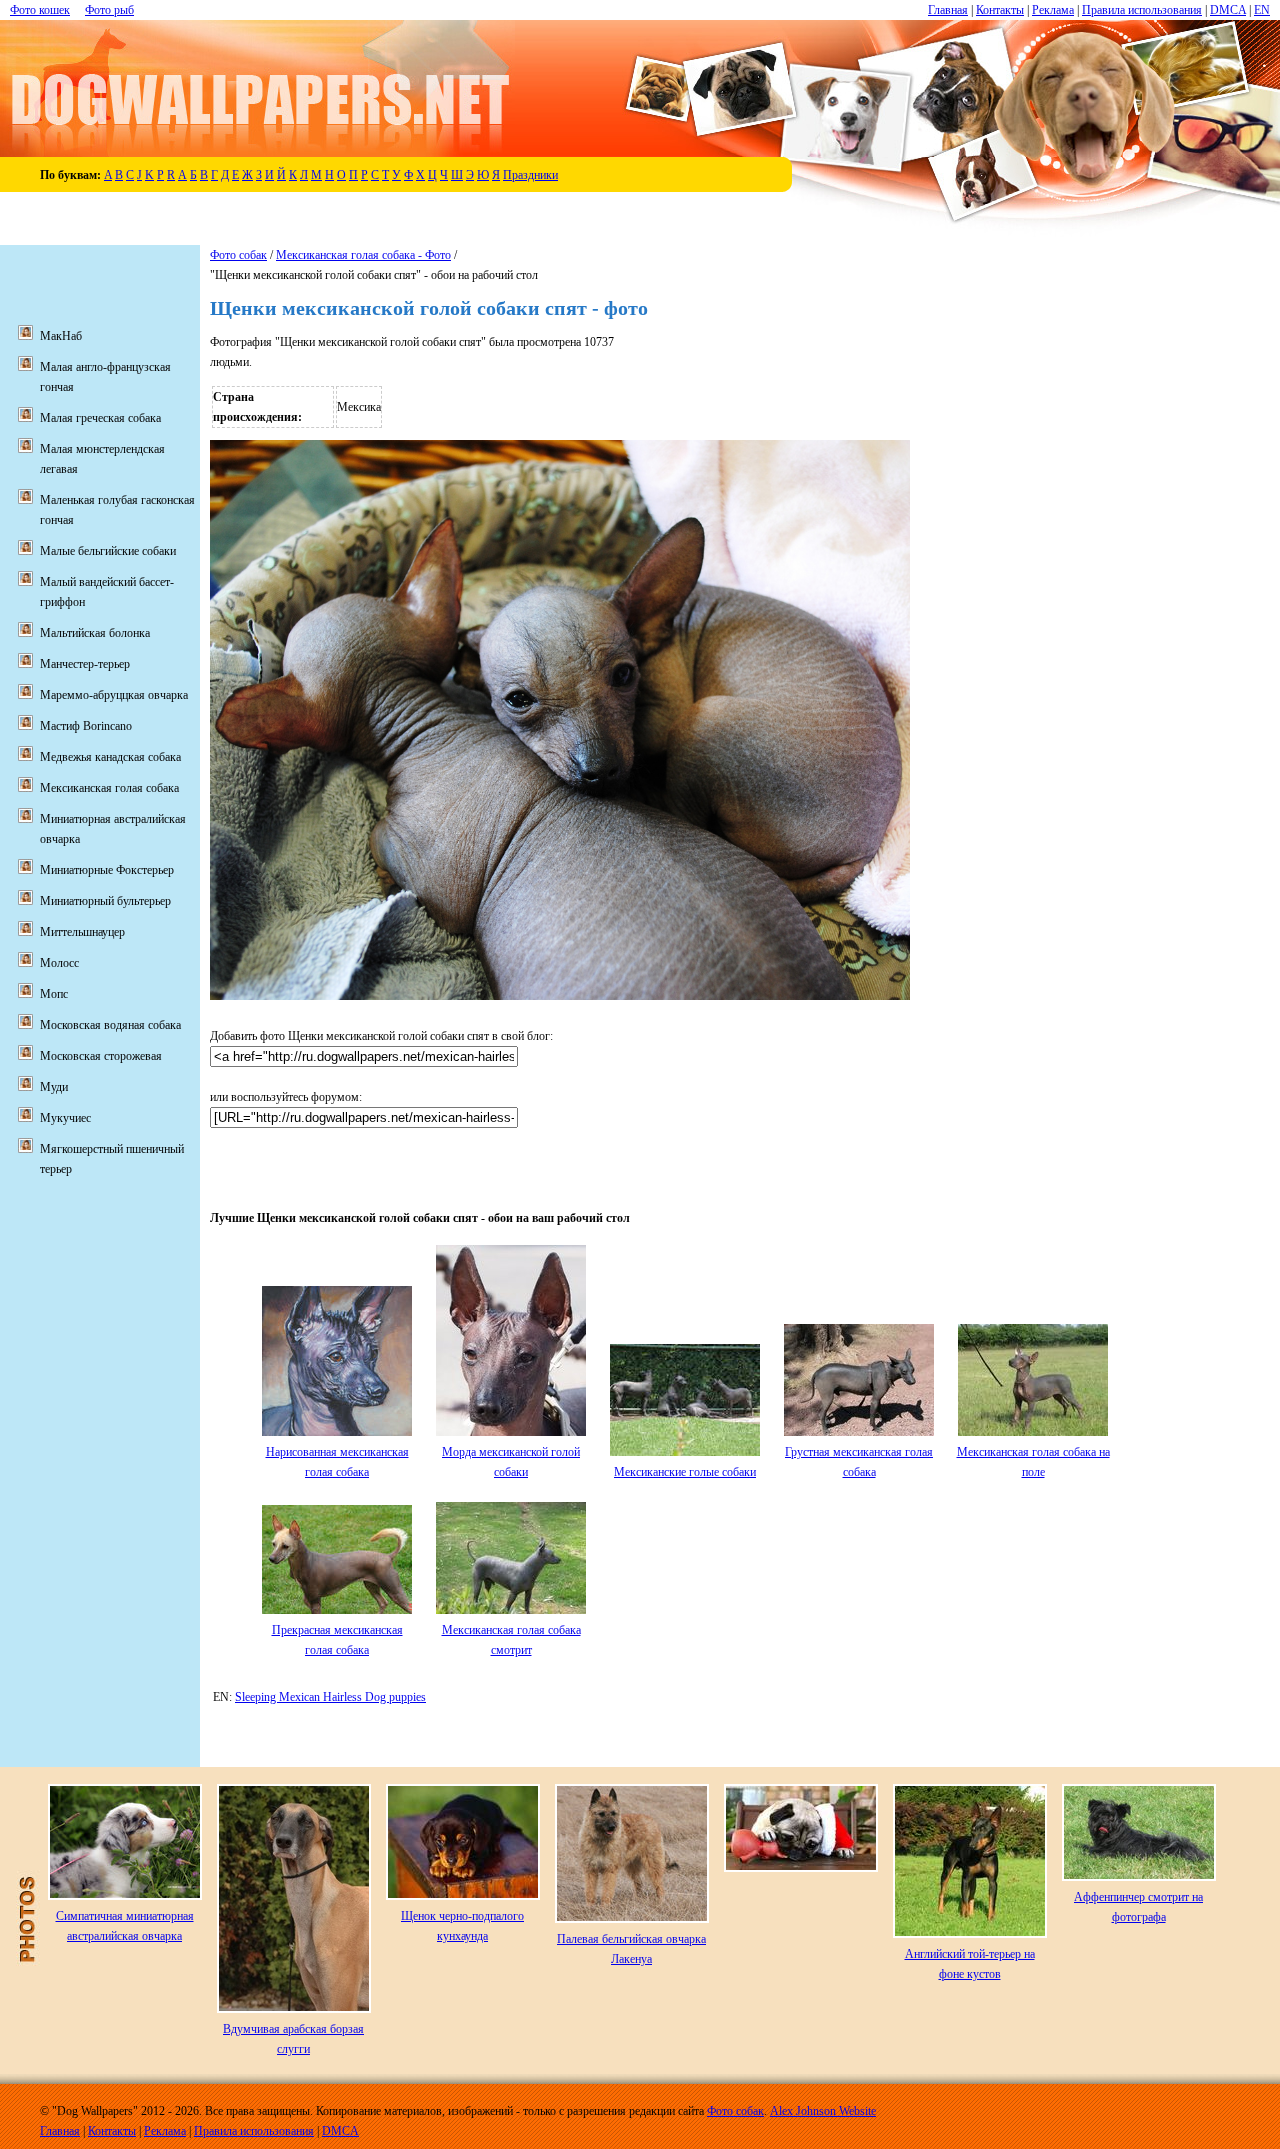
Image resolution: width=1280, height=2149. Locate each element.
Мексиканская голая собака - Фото (363, 255)
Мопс (54, 994)
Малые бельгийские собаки (108, 551)
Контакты (1000, 10)
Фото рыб (109, 10)
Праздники (530, 175)
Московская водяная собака (110, 1025)
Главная (948, 10)
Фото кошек (40, 10)
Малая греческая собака (100, 418)
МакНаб (61, 336)
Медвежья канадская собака (110, 757)
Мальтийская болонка (95, 633)
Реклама (1053, 10)
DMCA (1228, 10)
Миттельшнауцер (82, 932)
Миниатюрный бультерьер (105, 901)
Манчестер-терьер (85, 664)
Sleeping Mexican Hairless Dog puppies (330, 1697)
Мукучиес (65, 1118)
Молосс (59, 963)
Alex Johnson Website (823, 2111)
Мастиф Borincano (86, 726)
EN (1262, 10)
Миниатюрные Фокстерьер (107, 870)
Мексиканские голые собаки (685, 1472)
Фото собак (238, 255)
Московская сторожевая (101, 1056)
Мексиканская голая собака (109, 788)
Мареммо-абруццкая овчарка (114, 695)
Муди (54, 1087)
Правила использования (1142, 10)
